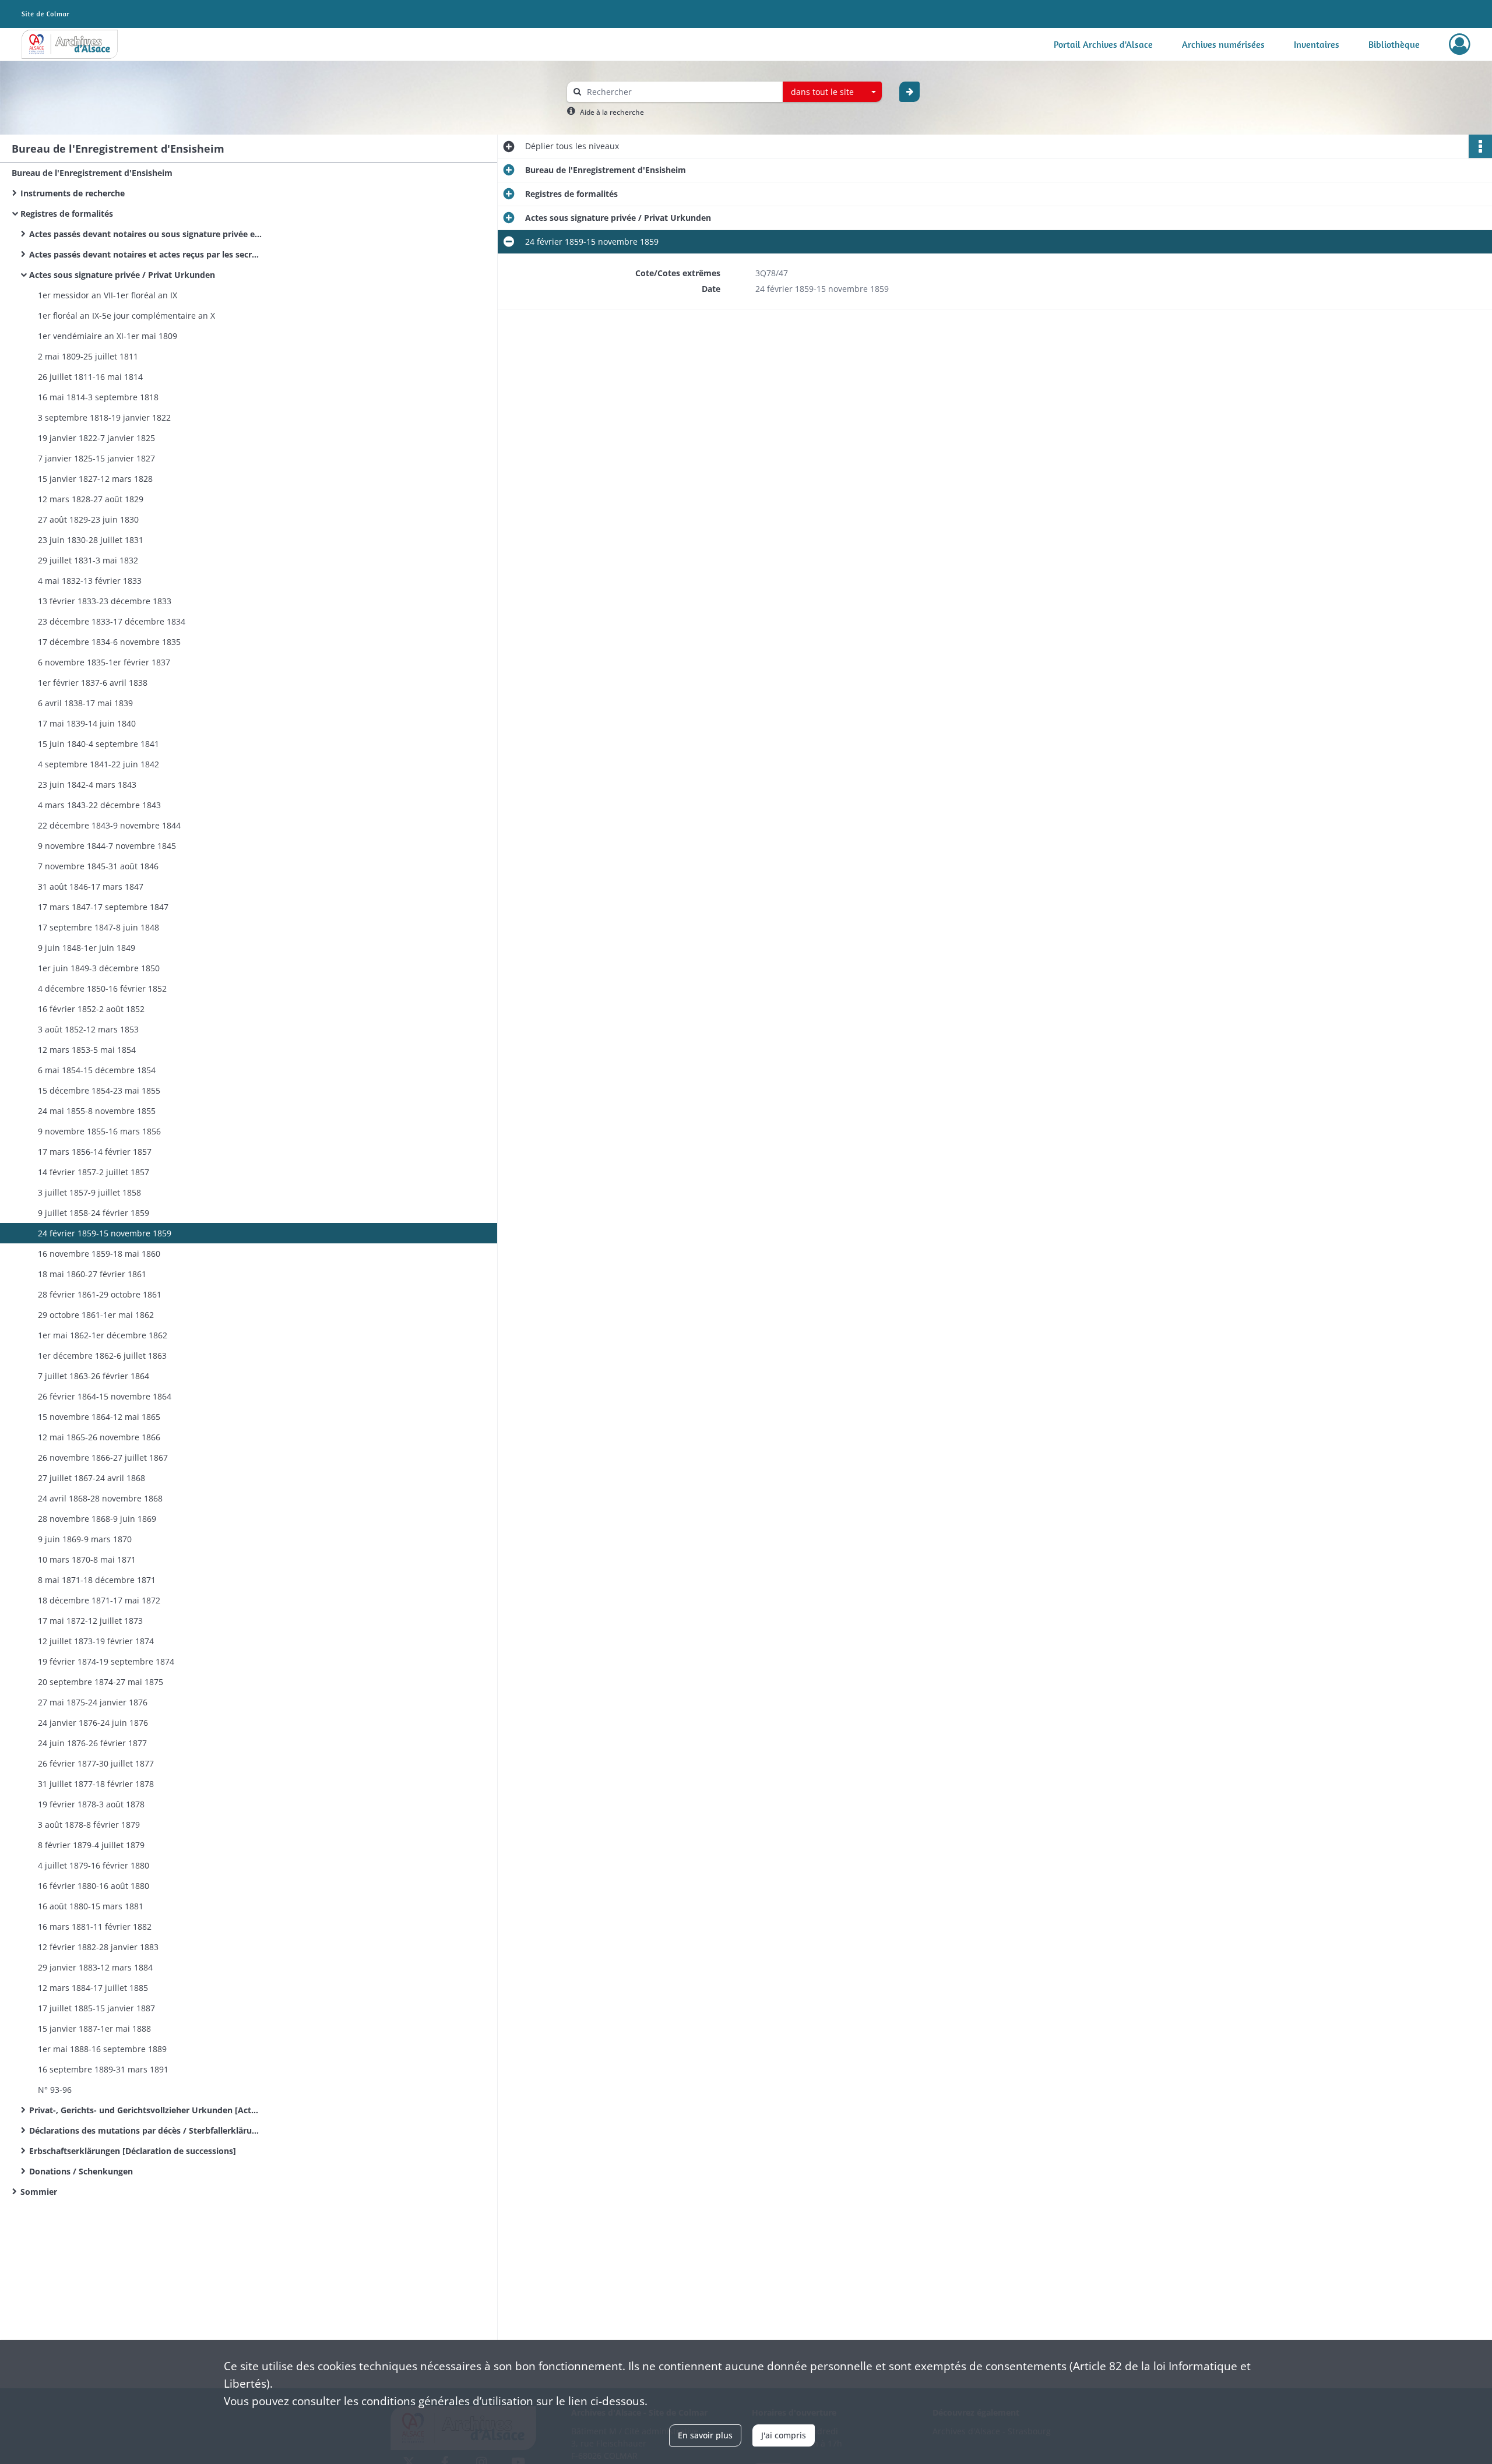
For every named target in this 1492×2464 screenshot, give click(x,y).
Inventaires (1317, 44)
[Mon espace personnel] (1460, 44)
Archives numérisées (1223, 44)
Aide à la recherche (612, 112)
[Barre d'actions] (1480, 146)
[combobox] (832, 92)
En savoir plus (705, 2435)
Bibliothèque (1394, 44)
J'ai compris (784, 2435)
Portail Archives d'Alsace (1103, 44)
